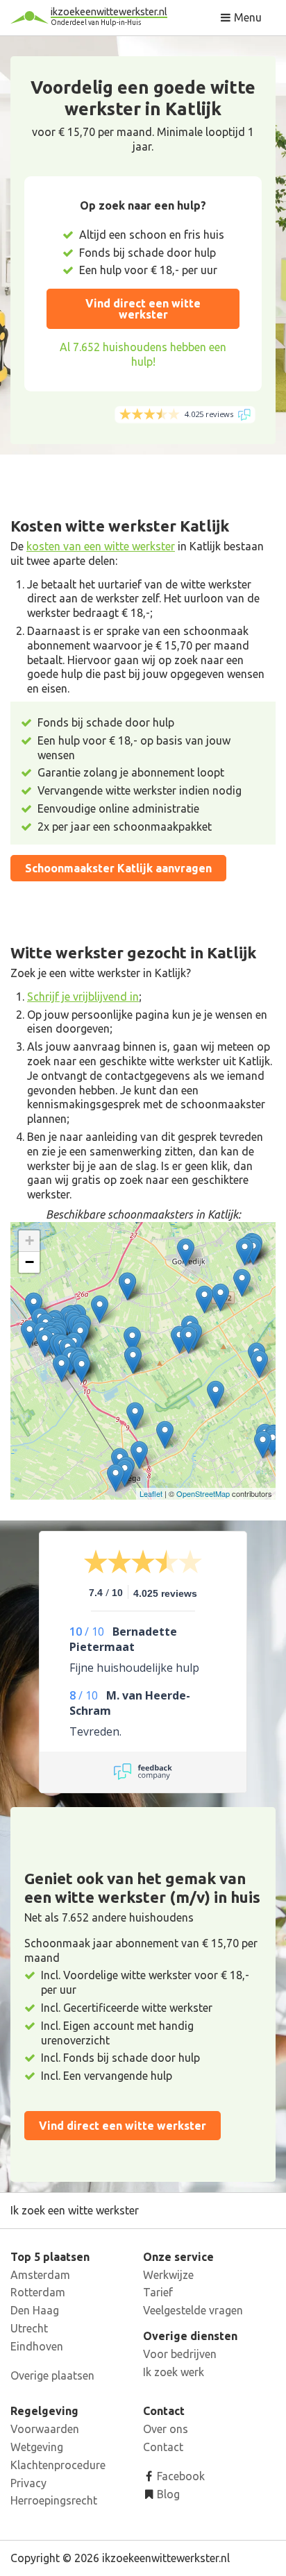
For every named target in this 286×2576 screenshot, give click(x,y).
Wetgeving (37, 2447)
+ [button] (30, 1240)
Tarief (158, 2292)
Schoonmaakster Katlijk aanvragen (118, 868)
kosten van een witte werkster (101, 546)
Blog (167, 2494)
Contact (163, 2447)
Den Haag (35, 2310)
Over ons (166, 2429)
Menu (246, 17)
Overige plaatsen (52, 2375)
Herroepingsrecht (54, 2500)
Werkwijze (168, 2275)
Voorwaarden (45, 2429)
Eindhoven (37, 2346)
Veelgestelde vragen (193, 2310)
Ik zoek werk (174, 2372)
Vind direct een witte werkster (143, 309)
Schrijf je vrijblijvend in (83, 997)
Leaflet (151, 1493)
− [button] (30, 1262)
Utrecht (29, 2328)
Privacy (28, 2483)
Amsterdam (40, 2275)
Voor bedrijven (180, 2354)
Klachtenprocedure (58, 2465)
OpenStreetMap (203, 1493)
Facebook (179, 2476)
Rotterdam (38, 2292)
